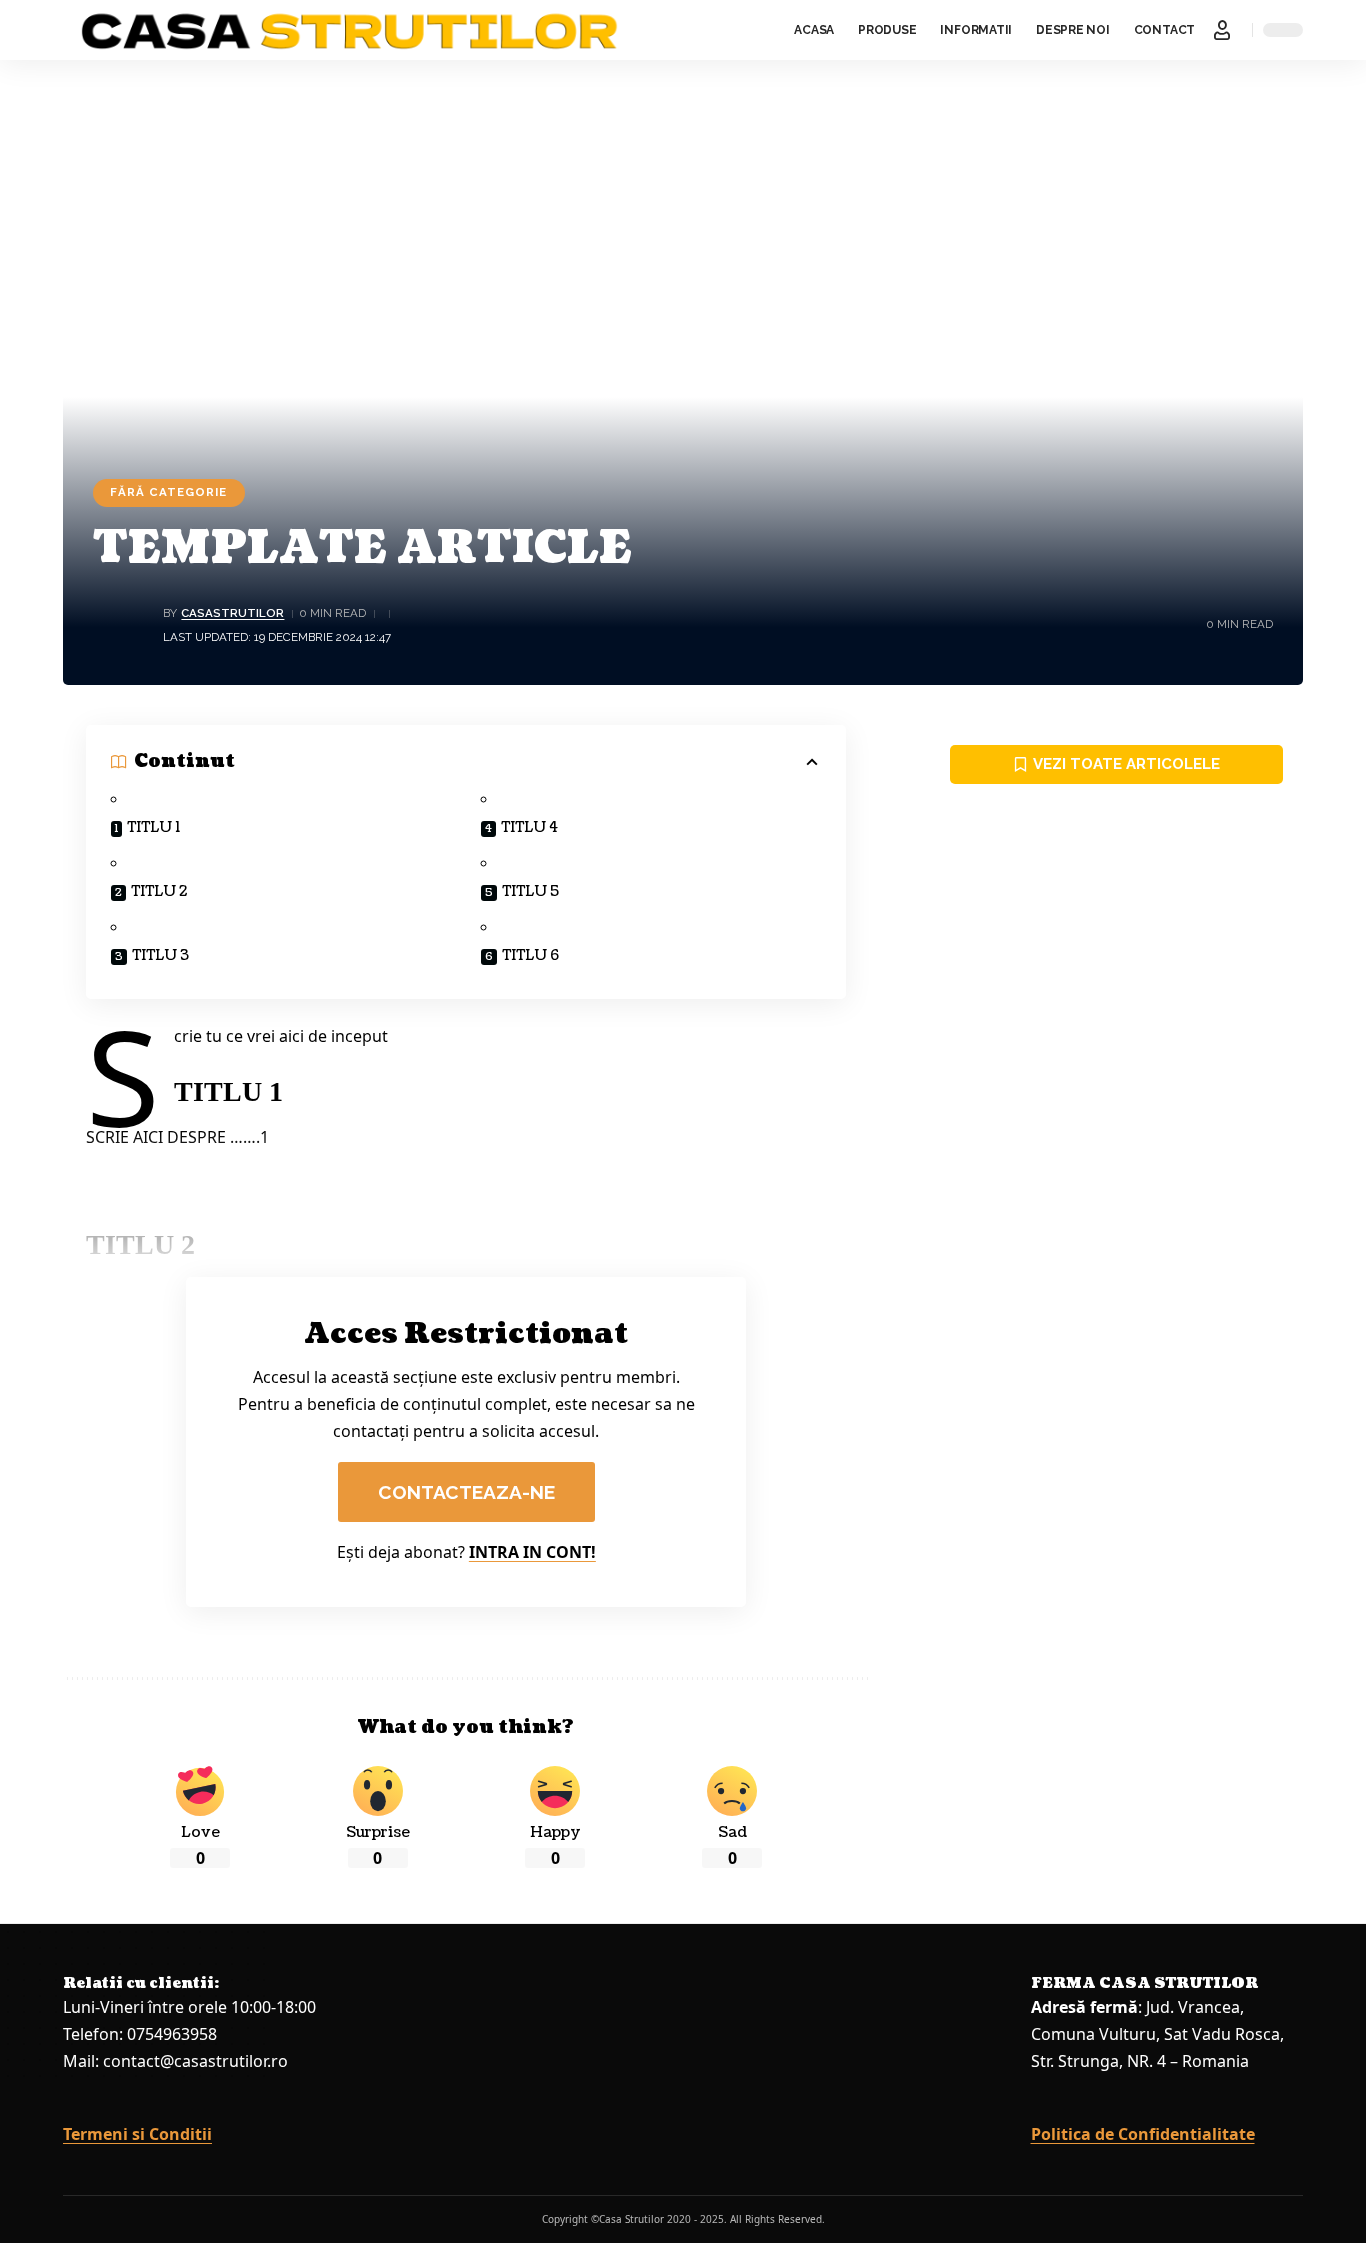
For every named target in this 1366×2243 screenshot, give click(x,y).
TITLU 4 (529, 827)
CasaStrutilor (232, 613)
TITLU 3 (160, 955)
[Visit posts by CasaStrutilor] (123, 625)
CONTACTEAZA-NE (466, 1492)
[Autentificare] (1222, 30)
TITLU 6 (530, 955)
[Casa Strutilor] (349, 30)
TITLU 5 (530, 891)
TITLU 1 (153, 827)
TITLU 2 (159, 891)
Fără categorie (168, 492)
